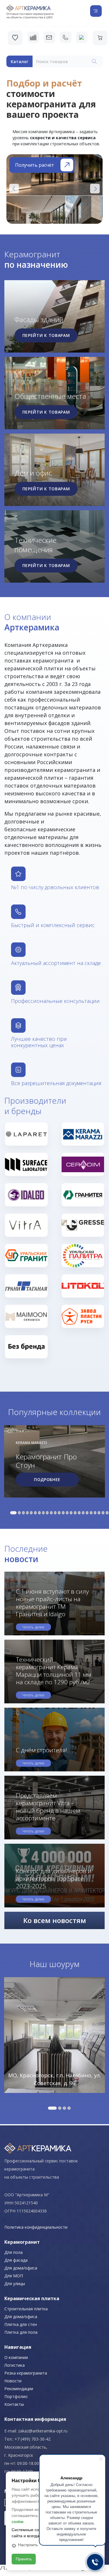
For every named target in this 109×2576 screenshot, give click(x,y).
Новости (13, 2381)
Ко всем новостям (55, 1920)
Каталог (19, 62)
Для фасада (16, 2260)
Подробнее (47, 1479)
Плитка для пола (21, 2332)
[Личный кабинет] (82, 37)
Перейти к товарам (46, 335)
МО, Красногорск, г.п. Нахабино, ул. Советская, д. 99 (54, 2079)
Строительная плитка (26, 2309)
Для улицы (15, 2284)
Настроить (28, 2545)
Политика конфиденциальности (36, 2227)
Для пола (14, 2252)
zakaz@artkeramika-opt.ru (43, 2431)
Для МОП (14, 2276)
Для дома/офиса (21, 2268)
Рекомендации (19, 2389)
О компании (16, 2357)
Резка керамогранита (26, 2373)
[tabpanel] (54, 1462)
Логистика (15, 2365)
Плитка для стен (21, 2324)
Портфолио (16, 2396)
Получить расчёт (35, 165)
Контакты (14, 2404)
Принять (24, 2559)
